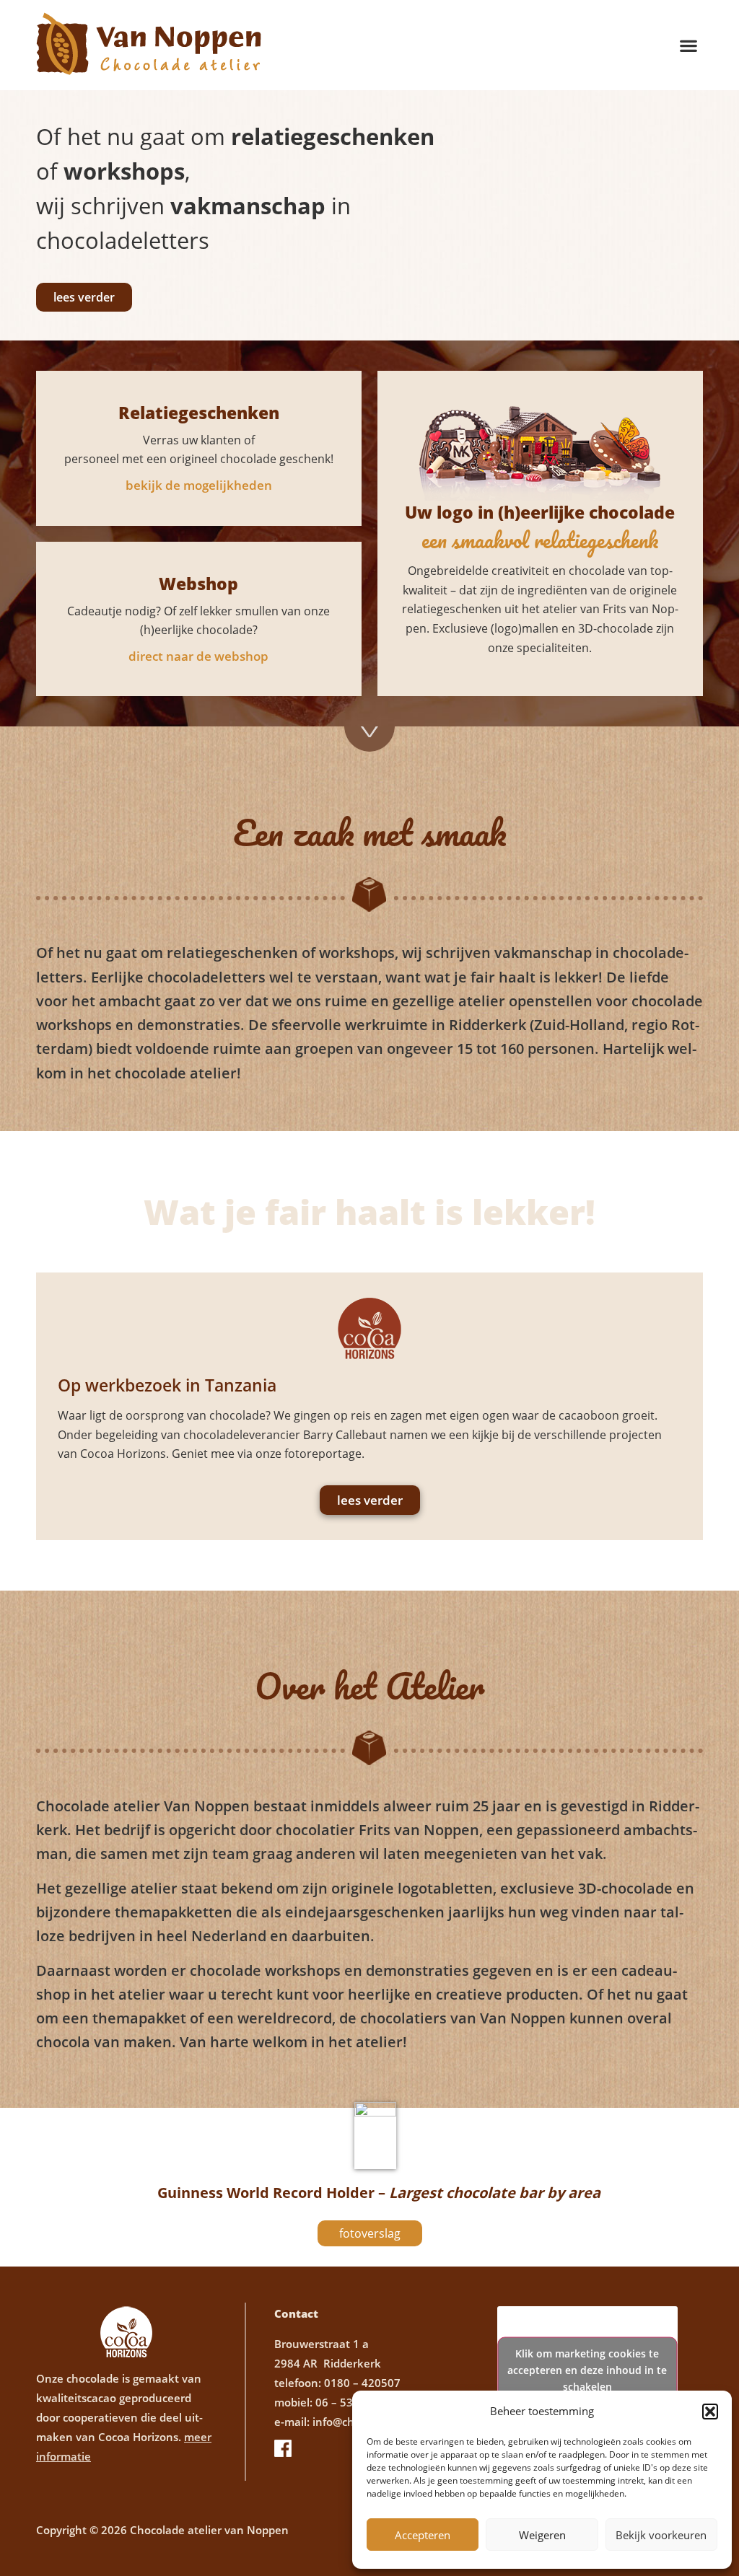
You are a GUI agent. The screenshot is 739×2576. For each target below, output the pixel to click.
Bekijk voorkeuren (661, 2535)
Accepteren (423, 2535)
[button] (710, 2412)
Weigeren (542, 2535)
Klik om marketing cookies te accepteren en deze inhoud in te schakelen (587, 2369)
